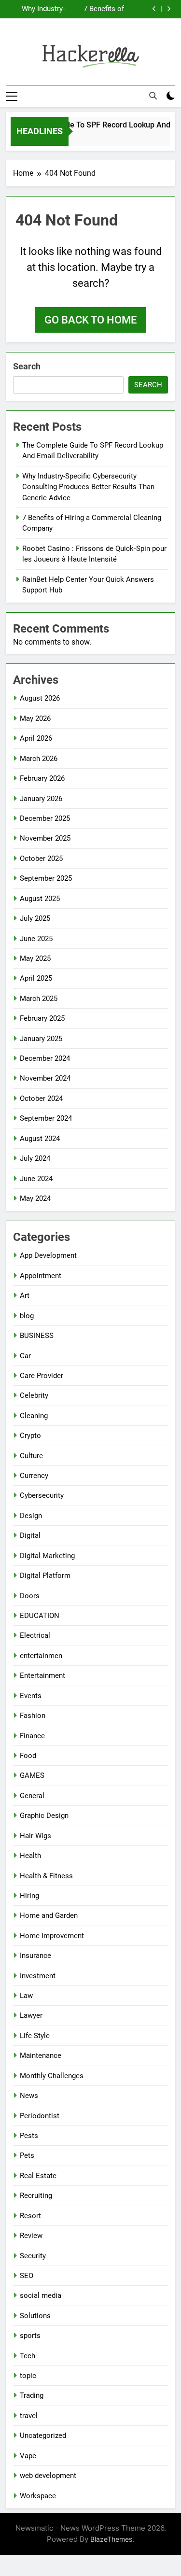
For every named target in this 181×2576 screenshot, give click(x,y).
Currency (34, 1476)
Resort (30, 2216)
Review (31, 2236)
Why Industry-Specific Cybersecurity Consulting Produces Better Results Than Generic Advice (39, 9)
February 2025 (42, 1018)
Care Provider (42, 1376)
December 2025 (45, 818)
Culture (31, 1456)
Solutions (35, 2316)
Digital (30, 1535)
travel (29, 2416)
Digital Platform (45, 1576)
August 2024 (40, 1139)
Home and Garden (49, 1915)
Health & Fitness (46, 1876)
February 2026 (42, 778)
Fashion (33, 1716)
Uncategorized (43, 2435)
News (29, 2096)
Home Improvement (52, 1936)
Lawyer (31, 2015)
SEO (27, 2276)
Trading (32, 2395)
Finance (32, 1736)
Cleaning (34, 1416)
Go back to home (90, 320)
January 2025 (41, 1039)
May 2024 (35, 1198)
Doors (30, 1596)
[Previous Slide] (154, 9)
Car (25, 1356)
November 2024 (45, 1078)
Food (28, 1756)
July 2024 (35, 1158)
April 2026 (36, 738)
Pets (27, 2155)
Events (31, 1696)
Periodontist (40, 2116)
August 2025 (40, 899)
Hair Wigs (35, 1836)
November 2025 (45, 838)
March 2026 (39, 759)
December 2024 (45, 1058)
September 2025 (46, 878)
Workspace (38, 2496)
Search (27, 366)
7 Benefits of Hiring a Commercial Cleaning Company (104, 9)
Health (30, 1856)
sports (30, 2336)
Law (26, 1996)
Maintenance (41, 2055)
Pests (29, 2136)
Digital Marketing (47, 1556)
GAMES (32, 1775)
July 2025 (35, 918)
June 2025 (36, 939)
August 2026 (40, 698)
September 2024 (46, 1118)
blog (27, 1316)
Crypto (30, 1436)
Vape (28, 2456)
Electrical (35, 1635)
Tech (28, 2356)
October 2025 (41, 859)
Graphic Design (44, 1816)
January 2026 (41, 799)
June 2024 (36, 1179)
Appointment (41, 1276)
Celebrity (34, 1395)
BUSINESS (37, 1336)
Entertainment (42, 1675)
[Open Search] (153, 96)
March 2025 (39, 999)
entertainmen (41, 1656)
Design (31, 1516)
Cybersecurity (42, 1495)
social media (41, 2295)
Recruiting (36, 2196)
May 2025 (35, 958)
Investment (38, 1976)
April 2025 (36, 978)
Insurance (35, 1956)
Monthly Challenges (52, 2076)
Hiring (29, 1896)
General (32, 1796)
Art (25, 1295)
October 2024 (41, 1098)
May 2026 (35, 718)
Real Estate (38, 2176)
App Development (48, 1255)
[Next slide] (169, 9)
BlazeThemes (111, 2539)
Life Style (35, 2036)
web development (48, 2476)
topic (28, 2376)
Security (33, 2256)
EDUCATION (40, 1616)
